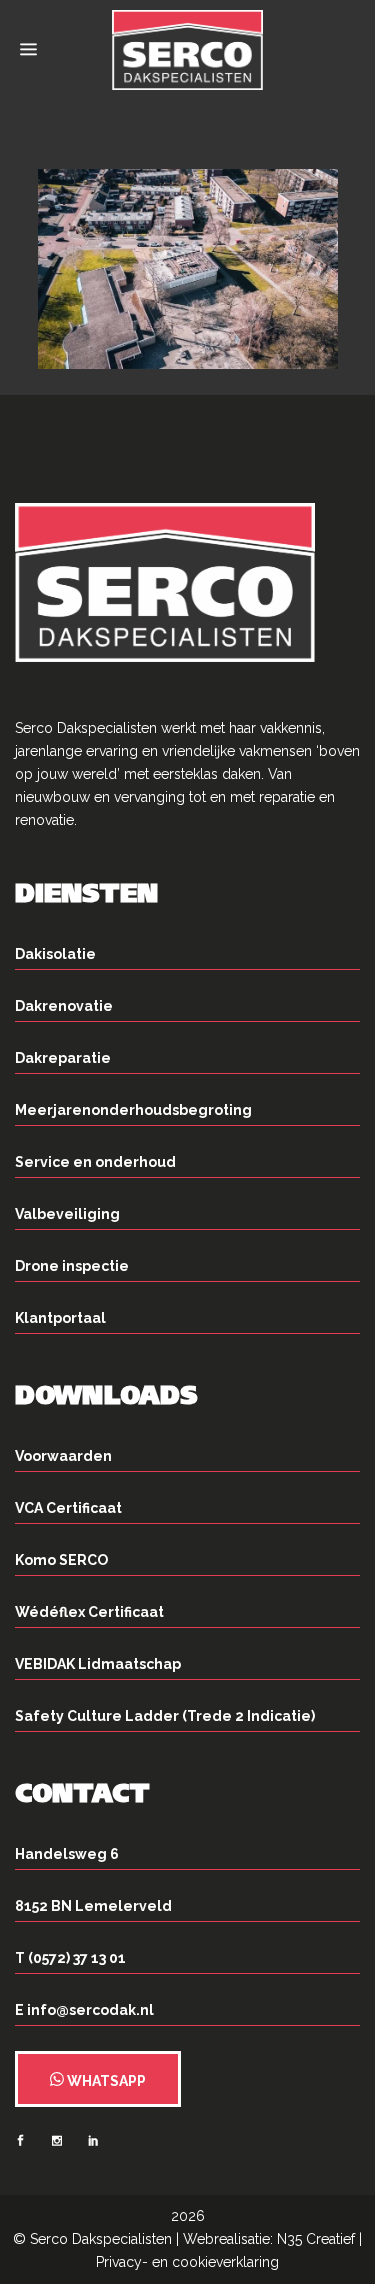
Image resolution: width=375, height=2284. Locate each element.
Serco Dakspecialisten (101, 2239)
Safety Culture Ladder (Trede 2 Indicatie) (165, 1716)
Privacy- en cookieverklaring (187, 2262)
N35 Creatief (316, 2239)
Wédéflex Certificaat (89, 1612)
